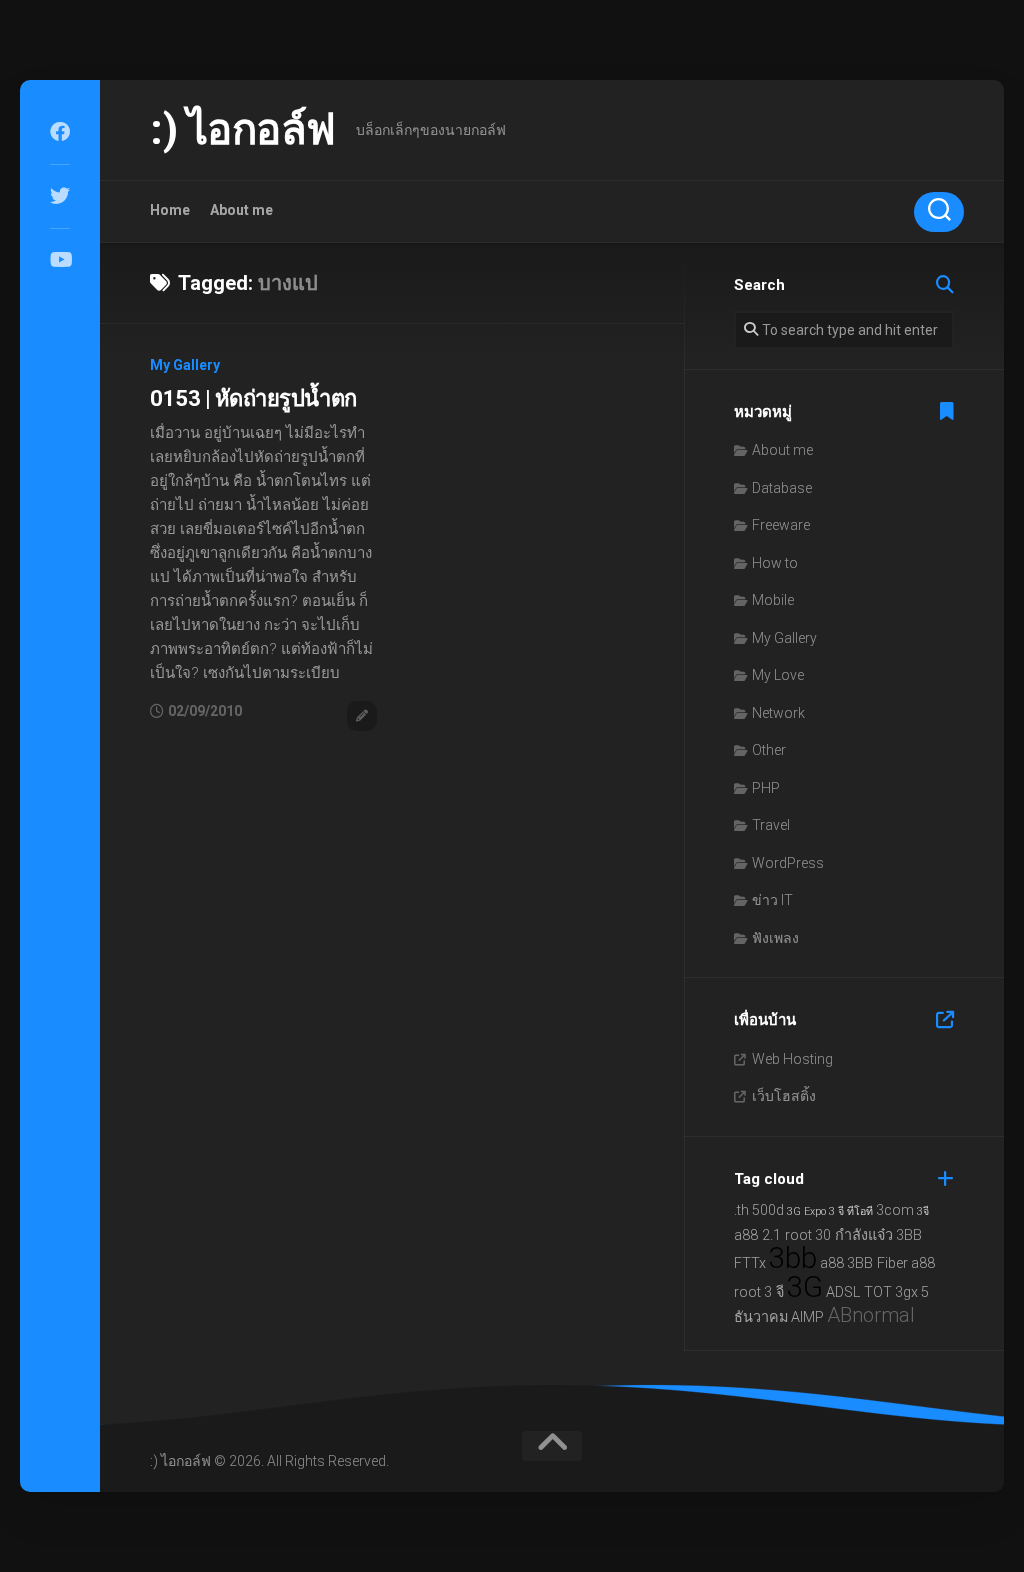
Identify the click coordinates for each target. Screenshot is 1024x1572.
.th (741, 1210)
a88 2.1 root (773, 1235)
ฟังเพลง (775, 938)
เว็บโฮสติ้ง (784, 1096)
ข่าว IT (772, 900)
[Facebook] (60, 132)
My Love (778, 675)
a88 (832, 1263)
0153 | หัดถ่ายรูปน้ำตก (253, 398)
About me (241, 210)
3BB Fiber (877, 1263)
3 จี (774, 1292)
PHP (766, 788)
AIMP (807, 1317)
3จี (923, 1211)
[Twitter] (60, 196)
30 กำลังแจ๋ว (854, 1235)
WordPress (788, 863)
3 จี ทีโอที (851, 1211)
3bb (793, 1258)
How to (775, 563)
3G (805, 1287)
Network (778, 713)
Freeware (781, 525)
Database (782, 488)
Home (170, 210)
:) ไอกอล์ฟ (243, 129)
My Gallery (185, 365)
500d (768, 1210)
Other (769, 750)
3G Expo (806, 1211)
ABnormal (871, 1315)
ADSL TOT (859, 1292)
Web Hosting (792, 1059)
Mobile (773, 600)
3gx (906, 1292)
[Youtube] (60, 260)
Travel (771, 825)
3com (895, 1210)
